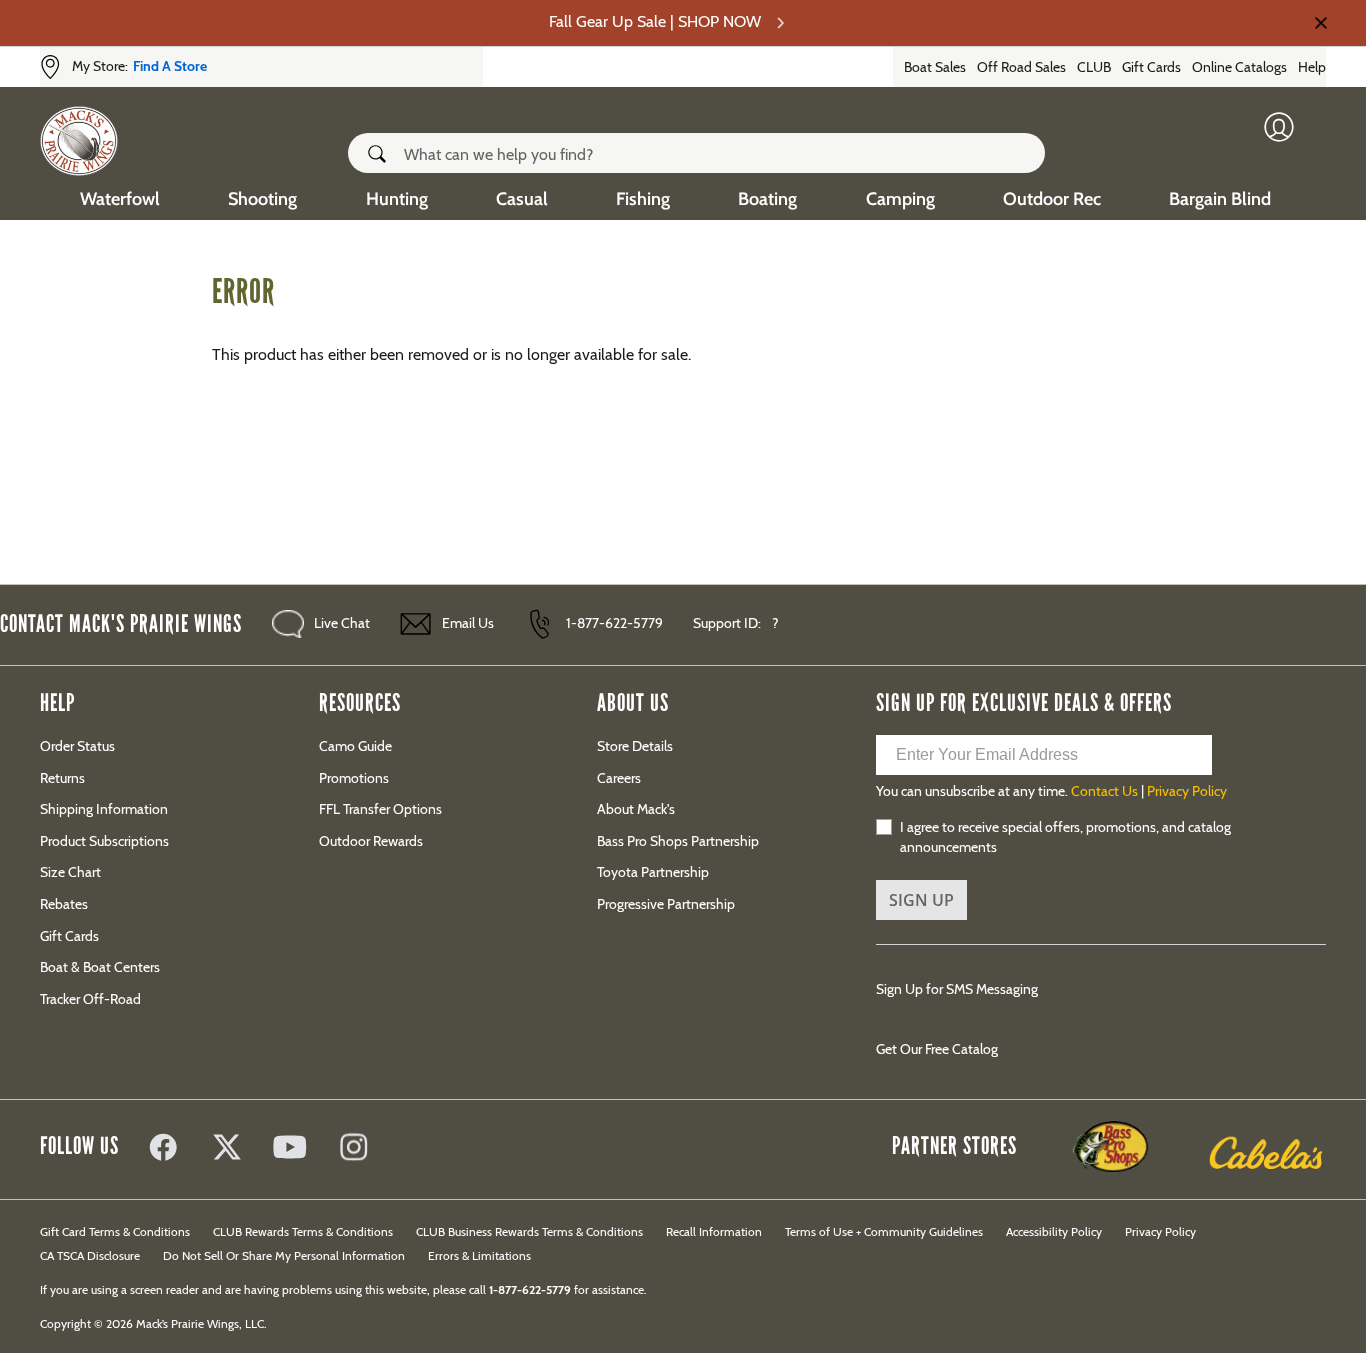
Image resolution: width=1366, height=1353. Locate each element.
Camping (900, 199)
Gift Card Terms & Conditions (115, 1231)
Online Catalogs (1239, 67)
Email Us (468, 623)
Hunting (397, 199)
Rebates (64, 904)
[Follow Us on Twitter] (227, 1149)
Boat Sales (935, 67)
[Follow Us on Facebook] (163, 1149)
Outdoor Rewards (371, 841)
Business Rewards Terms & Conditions (529, 1231)
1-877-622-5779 (614, 623)
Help (1312, 67)
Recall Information (714, 1231)
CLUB (1094, 67)
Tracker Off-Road (90, 999)
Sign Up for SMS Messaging (957, 989)
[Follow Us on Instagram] (355, 1149)
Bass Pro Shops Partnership (678, 841)
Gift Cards (1151, 67)
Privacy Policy (1187, 791)
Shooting (262, 199)
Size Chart (70, 872)
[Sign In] (1290, 132)
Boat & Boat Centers (100, 967)
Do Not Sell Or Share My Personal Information (284, 1255)
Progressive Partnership (666, 904)
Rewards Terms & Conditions (303, 1231)
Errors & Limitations (479, 1255)
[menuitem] (120, 196)
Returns (62, 778)
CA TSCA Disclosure (90, 1255)
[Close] (1319, 23)
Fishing (643, 199)
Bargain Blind (1220, 199)
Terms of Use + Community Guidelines (884, 1231)
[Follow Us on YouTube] (291, 1149)
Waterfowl (120, 199)
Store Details (635, 746)
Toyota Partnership (653, 872)
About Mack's (636, 809)
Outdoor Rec (1052, 199)
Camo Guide (355, 746)
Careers (619, 778)
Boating (767, 199)
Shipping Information (104, 809)
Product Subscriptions (104, 841)
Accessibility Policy (1054, 1231)
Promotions (354, 778)
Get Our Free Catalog (937, 1049)
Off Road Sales (1021, 67)
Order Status (77, 746)
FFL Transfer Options (380, 809)
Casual (522, 199)
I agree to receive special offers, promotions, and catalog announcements (1065, 837)
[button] (382, 154)
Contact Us (1104, 791)
